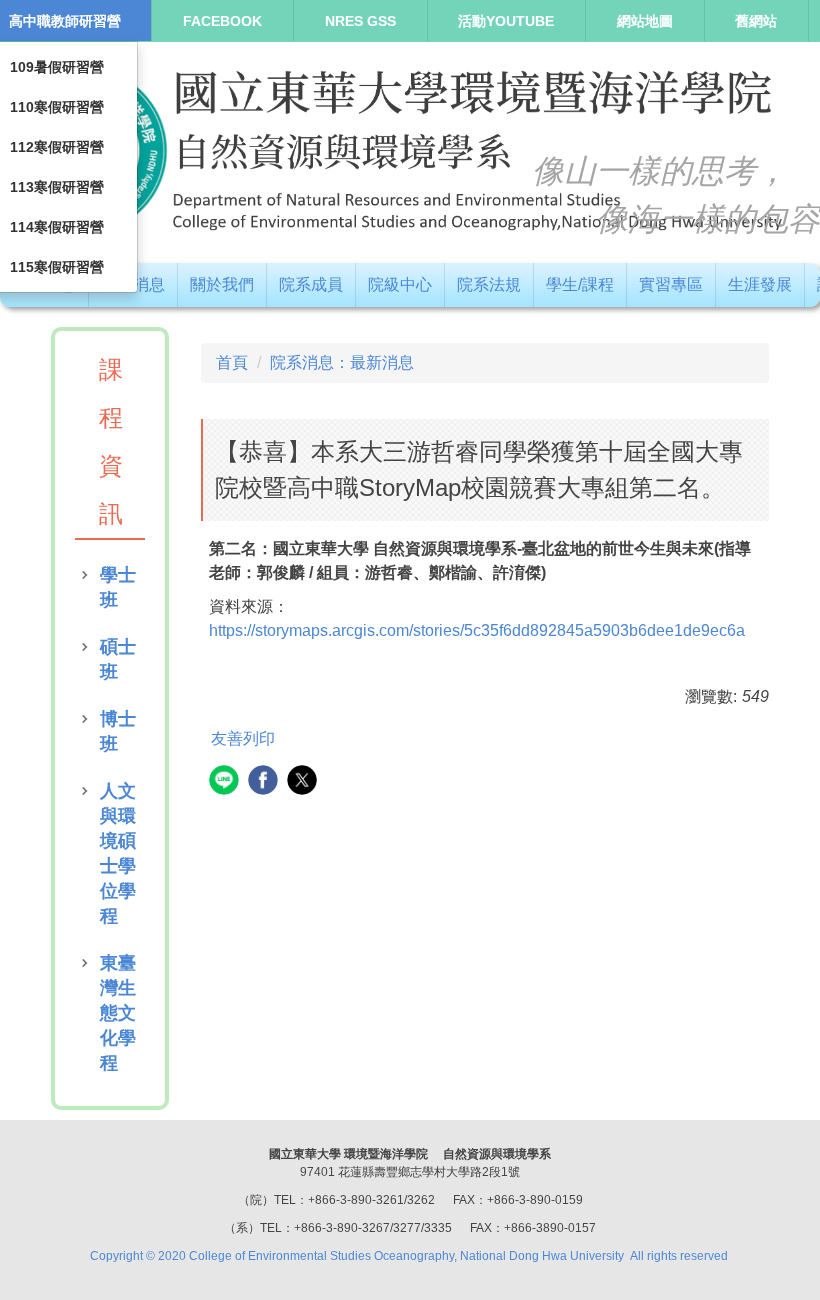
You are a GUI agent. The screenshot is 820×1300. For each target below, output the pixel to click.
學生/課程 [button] (580, 284)
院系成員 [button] (311, 284)
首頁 (232, 362)
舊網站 (756, 21)
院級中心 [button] (400, 284)
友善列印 (243, 738)
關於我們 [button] (222, 284)
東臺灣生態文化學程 (118, 1013)
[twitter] (304, 782)
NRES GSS (360, 21)
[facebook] (265, 782)
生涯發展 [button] (760, 284)
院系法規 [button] (489, 284)
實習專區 (671, 284)
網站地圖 (645, 21)
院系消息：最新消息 (342, 362)
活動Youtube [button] (506, 21)
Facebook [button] (222, 21)
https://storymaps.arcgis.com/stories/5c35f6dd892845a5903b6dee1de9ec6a (477, 630)
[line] (226, 782)
